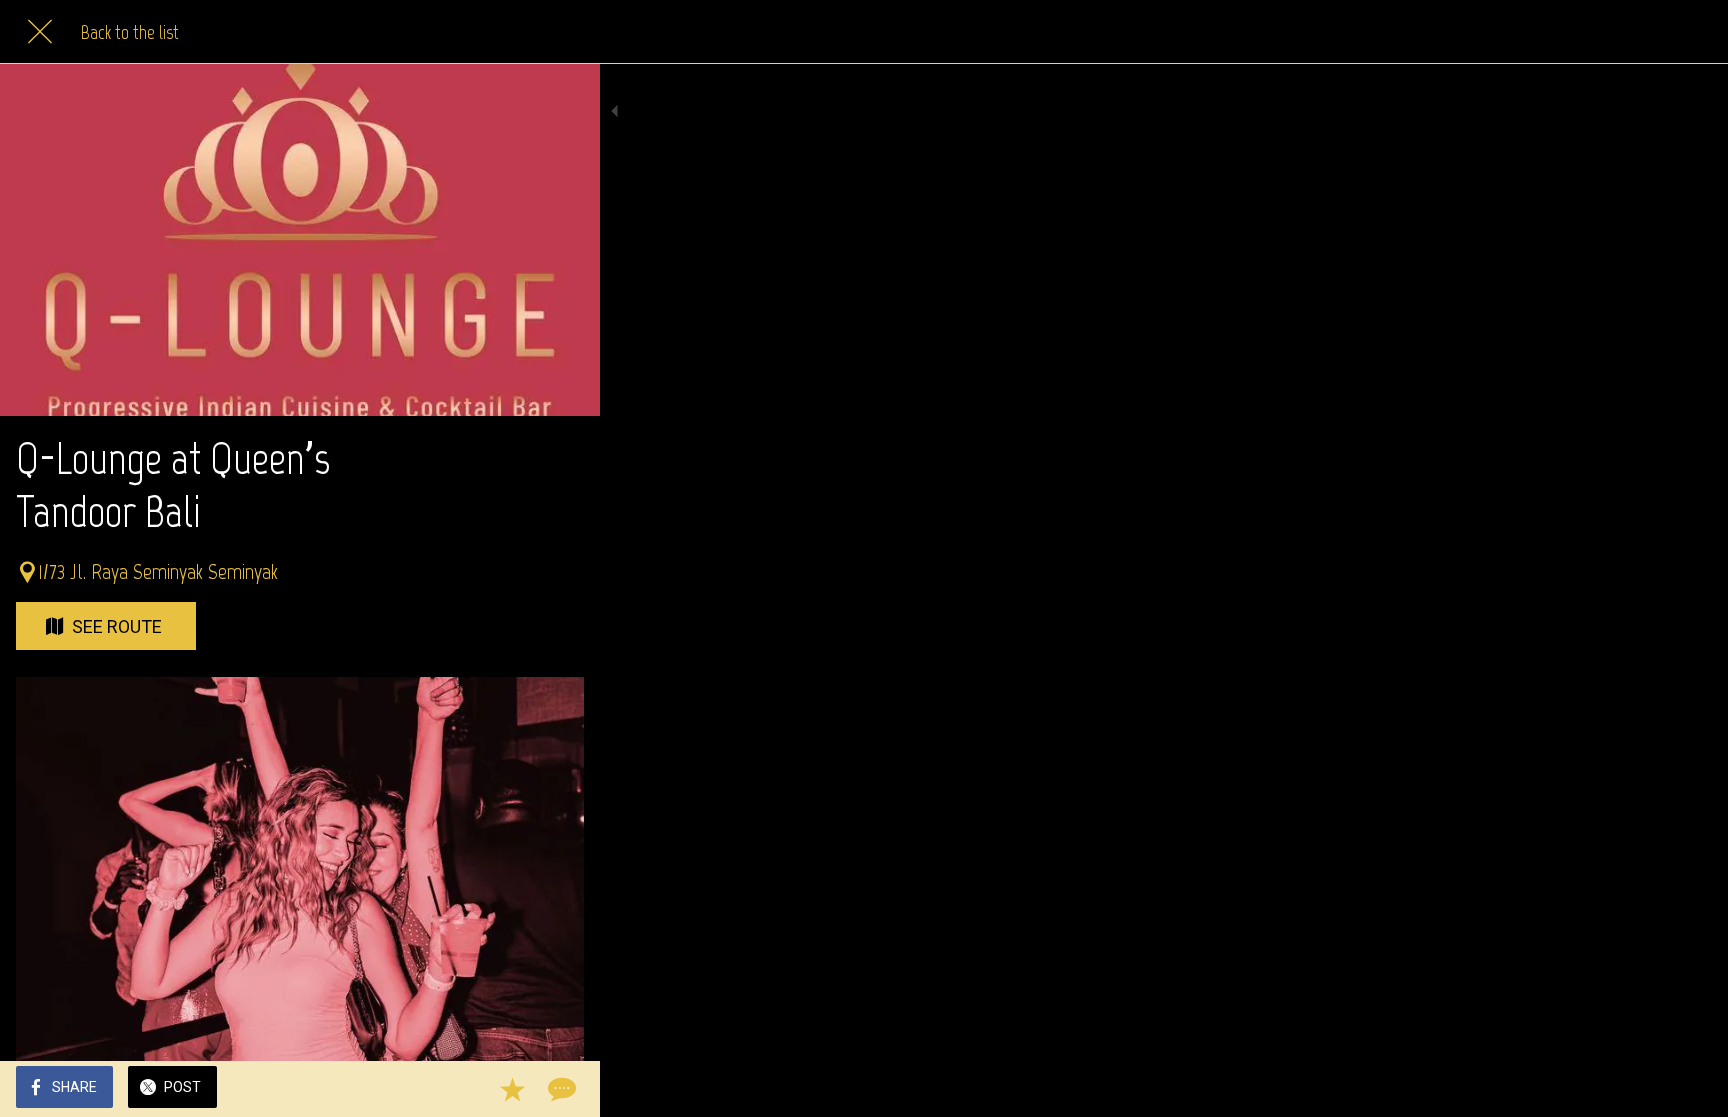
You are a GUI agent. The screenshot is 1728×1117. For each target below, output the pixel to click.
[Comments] (560, 1089)
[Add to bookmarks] (512, 1089)
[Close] (40, 32)
